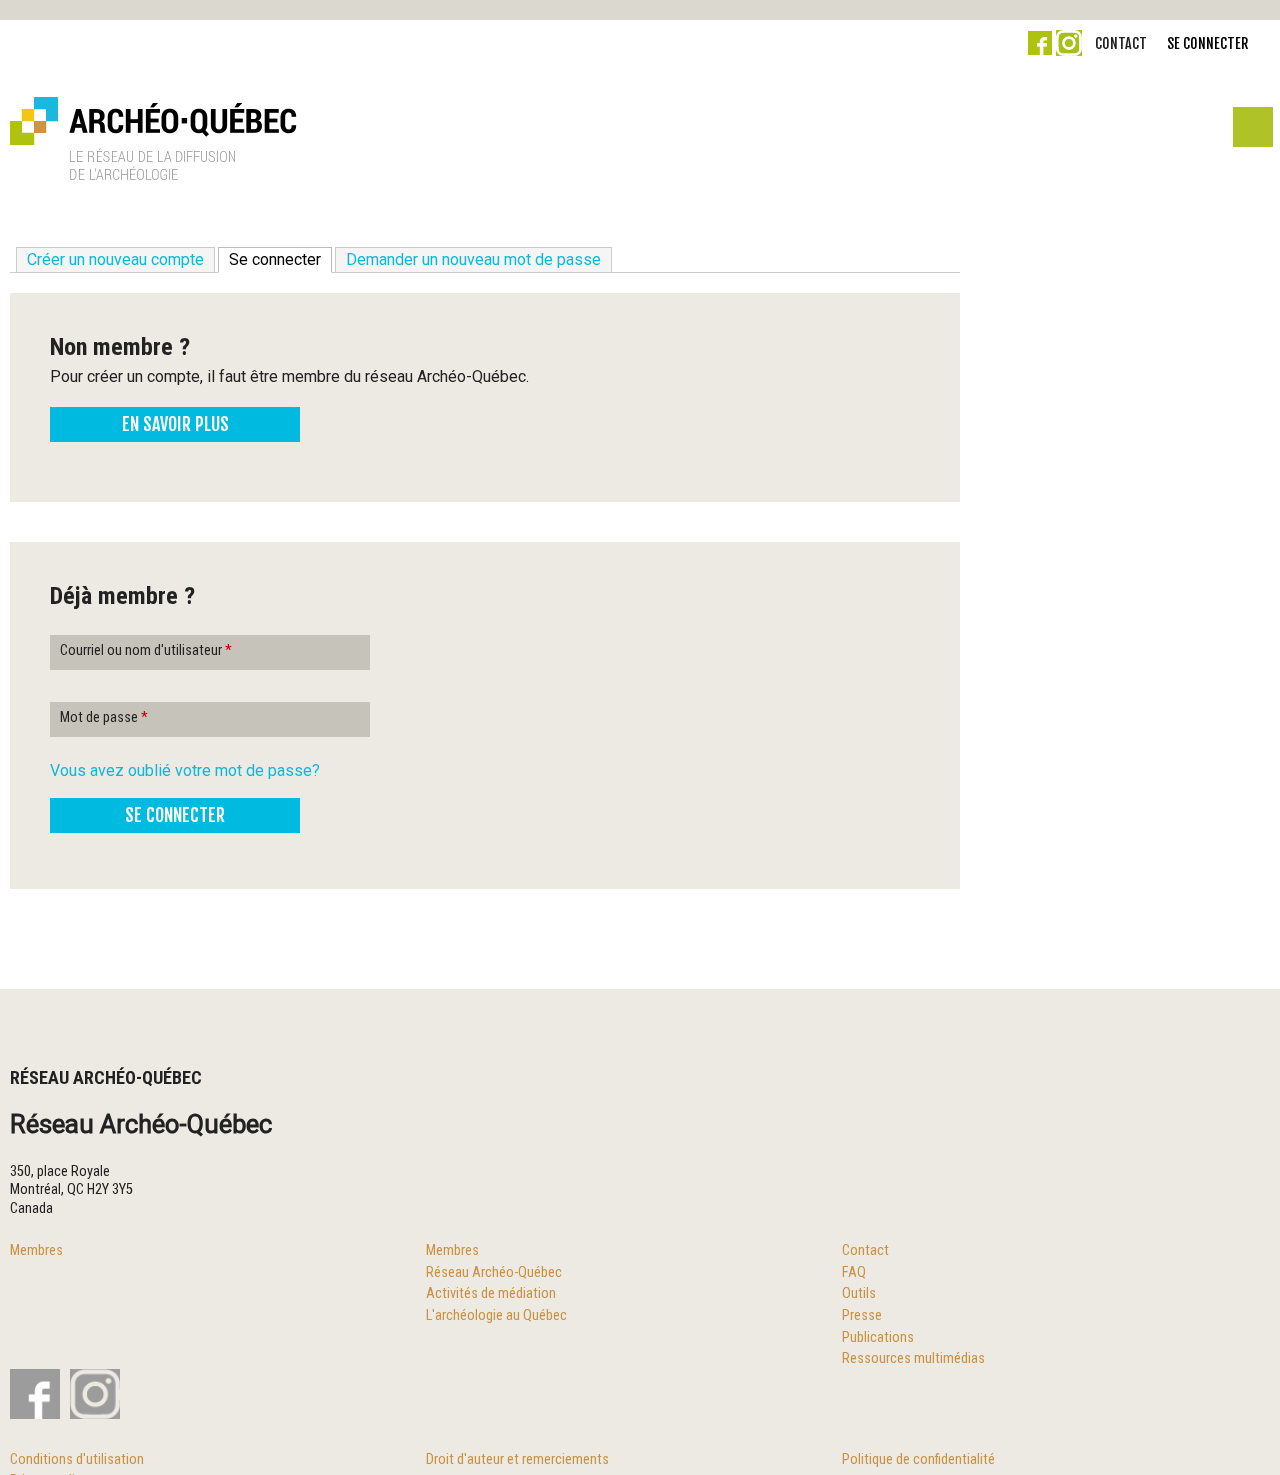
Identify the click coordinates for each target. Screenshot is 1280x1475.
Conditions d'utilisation (77, 1459)
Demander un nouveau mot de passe (473, 259)
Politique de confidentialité (918, 1459)
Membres (36, 1250)
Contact (1121, 43)
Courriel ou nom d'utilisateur (146, 650)
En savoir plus (175, 424)
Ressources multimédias (913, 1358)
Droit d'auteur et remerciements (517, 1459)
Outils (859, 1293)
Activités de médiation (491, 1293)
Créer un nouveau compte (115, 259)
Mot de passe (104, 717)
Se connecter (1207, 43)
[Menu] (1251, 132)
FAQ (854, 1272)
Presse (862, 1315)
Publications (878, 1337)
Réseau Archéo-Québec (494, 1272)
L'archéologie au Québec (496, 1315)
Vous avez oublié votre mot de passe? (185, 770)
